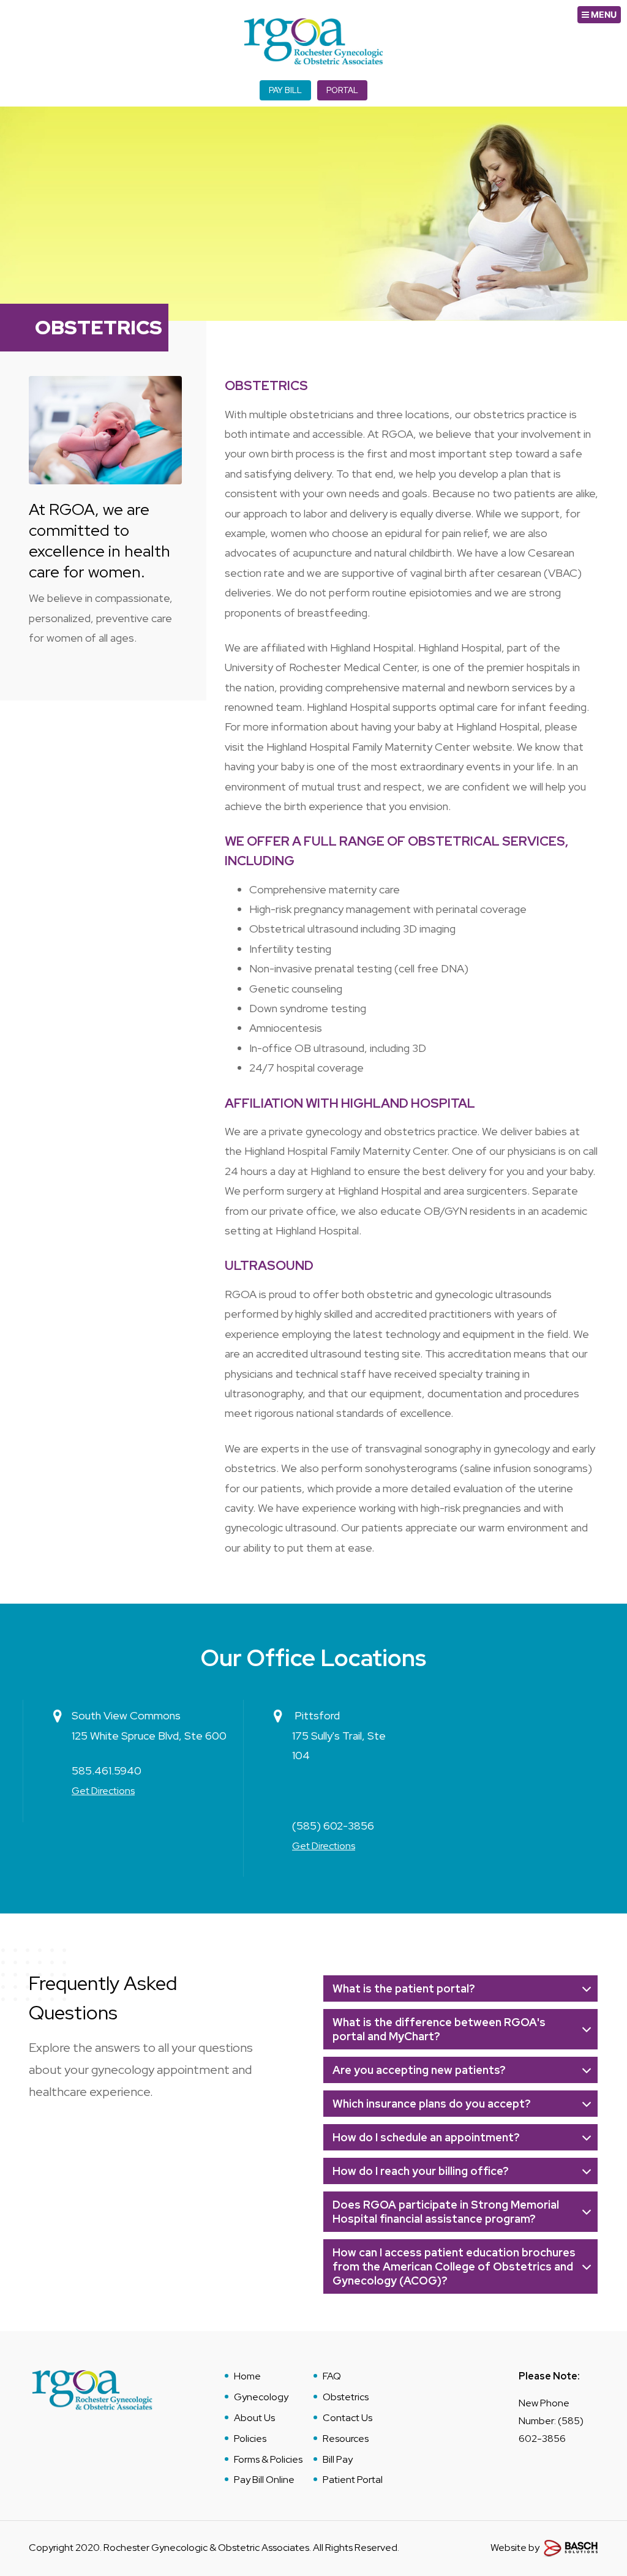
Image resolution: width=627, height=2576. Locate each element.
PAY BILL (285, 90)
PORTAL (342, 90)
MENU (603, 14)
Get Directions (103, 1791)
